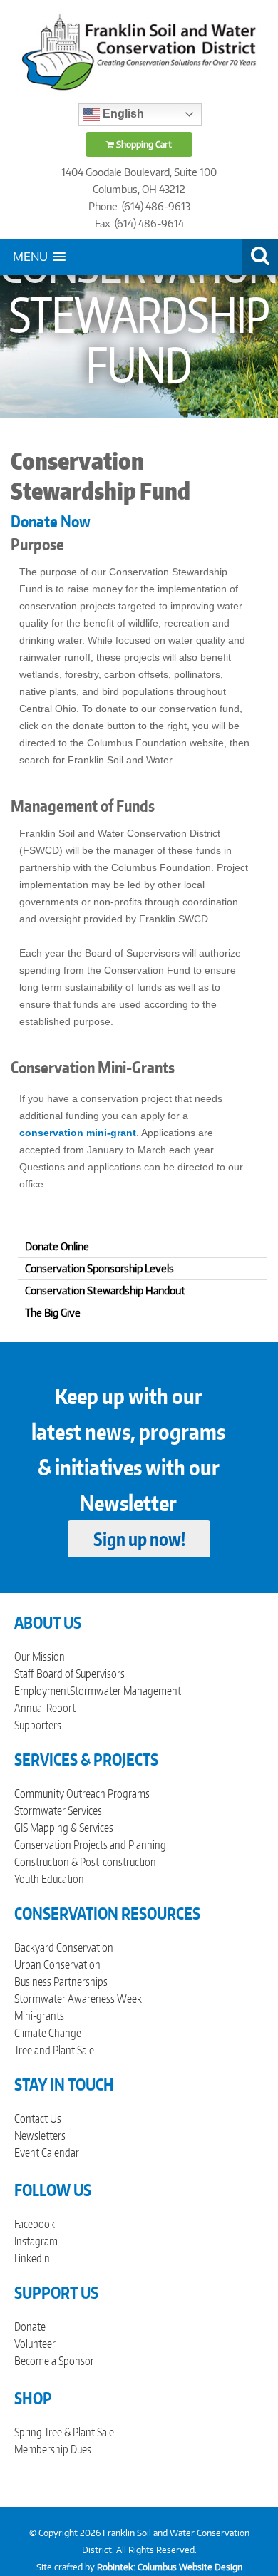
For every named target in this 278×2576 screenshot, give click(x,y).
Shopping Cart (143, 144)
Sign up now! (139, 1539)
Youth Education (49, 1879)
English (122, 114)
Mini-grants (39, 2016)
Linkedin (32, 2258)
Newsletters (40, 2135)
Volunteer (35, 2344)
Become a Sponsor (54, 2361)
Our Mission (40, 1657)
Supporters (38, 1725)
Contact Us (38, 2118)
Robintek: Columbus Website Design (170, 2567)
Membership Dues (53, 2449)
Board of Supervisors (81, 1674)
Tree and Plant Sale (54, 2050)
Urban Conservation (57, 1964)
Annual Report (45, 1708)
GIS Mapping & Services (64, 1828)
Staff (24, 1674)
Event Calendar (47, 2153)
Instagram (36, 2241)
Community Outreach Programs (82, 1793)
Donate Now (51, 521)
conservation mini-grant (78, 1133)
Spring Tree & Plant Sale (64, 2432)
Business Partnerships (61, 1982)
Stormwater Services (58, 1810)
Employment (42, 1691)
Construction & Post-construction (85, 1862)
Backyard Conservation (64, 1947)
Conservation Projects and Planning (90, 1845)
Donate (30, 2327)
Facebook (35, 2224)
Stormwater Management (125, 1691)
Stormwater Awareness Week (78, 1999)
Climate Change (48, 2033)
